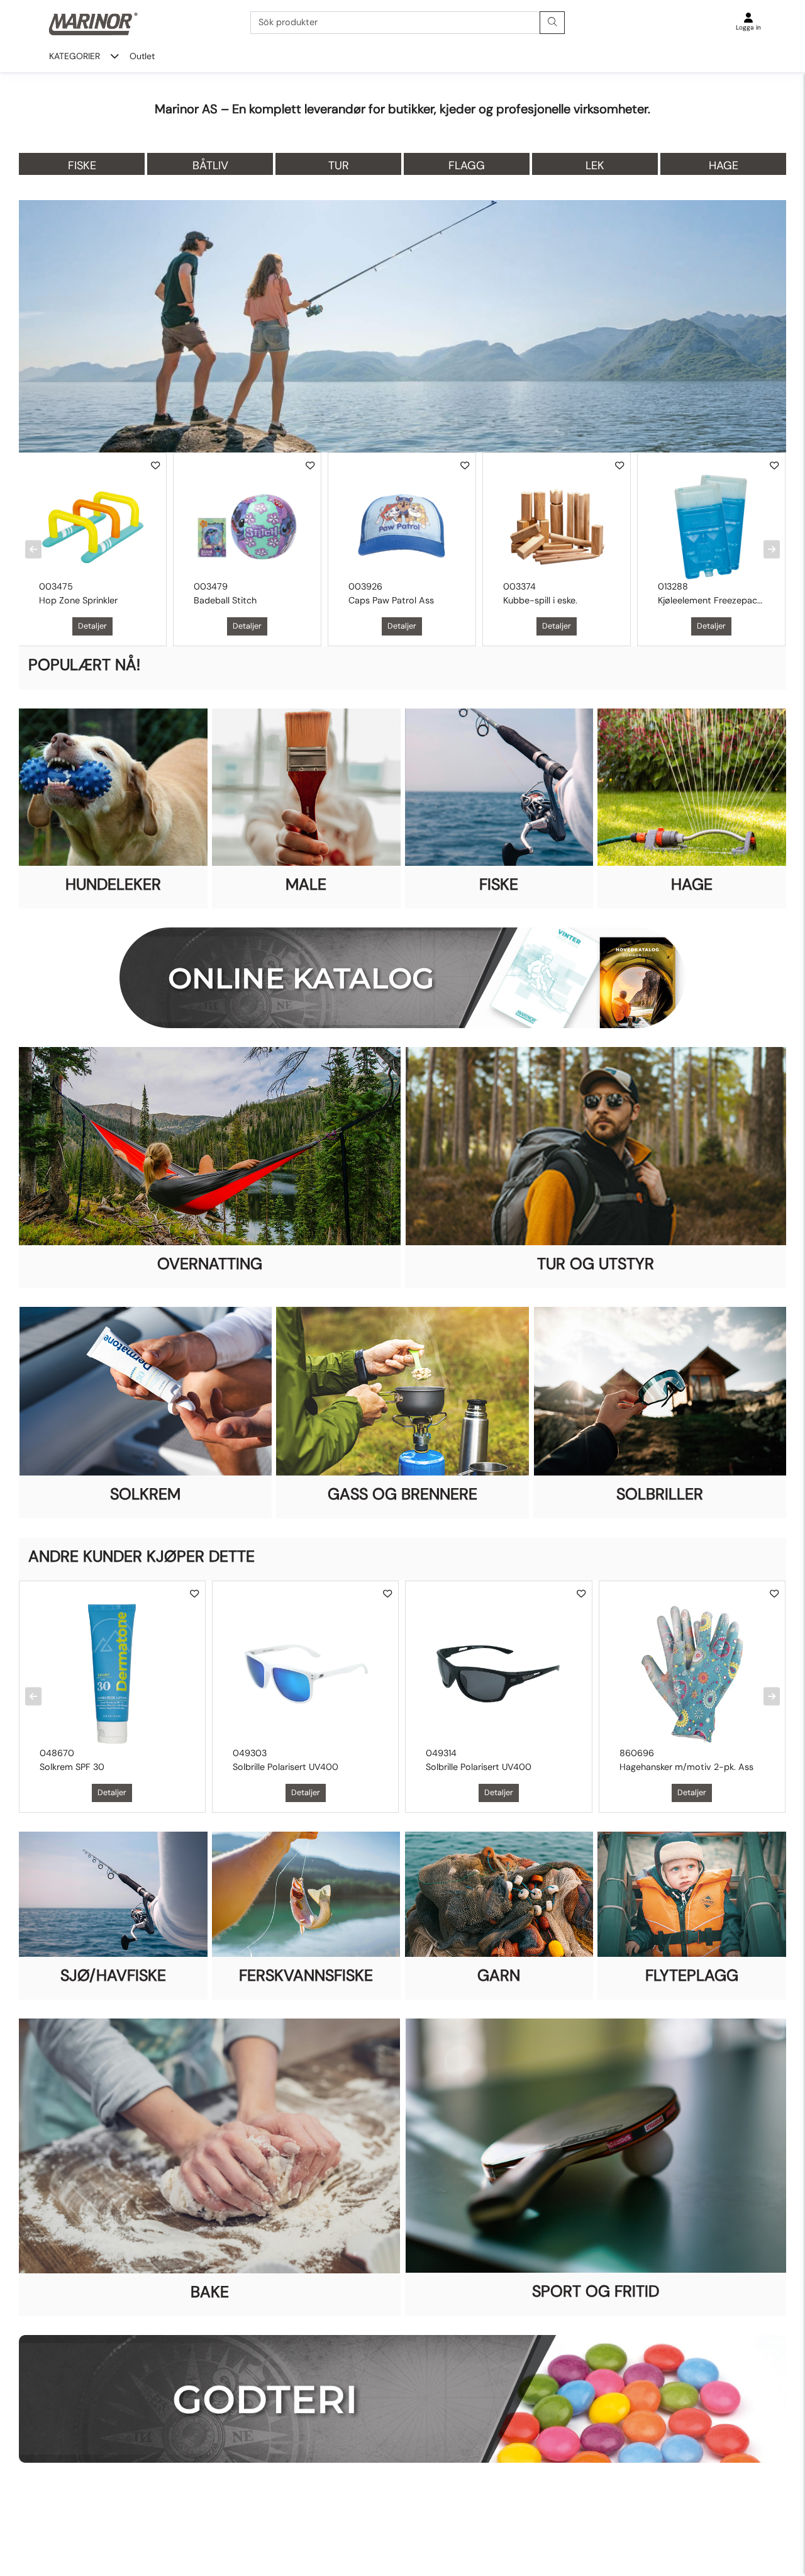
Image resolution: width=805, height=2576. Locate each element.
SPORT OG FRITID (596, 2291)
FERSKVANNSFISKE (306, 1975)
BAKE (210, 2292)
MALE (306, 884)
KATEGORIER (75, 56)
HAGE (692, 884)
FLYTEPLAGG (692, 1975)
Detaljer (92, 626)
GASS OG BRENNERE (402, 1494)
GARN (499, 1975)
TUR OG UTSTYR (596, 1264)
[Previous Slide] (33, 550)
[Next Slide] (772, 550)
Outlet (142, 56)
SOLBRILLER (660, 1494)
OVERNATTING (210, 1264)
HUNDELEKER (113, 884)
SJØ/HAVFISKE (113, 1975)
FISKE (499, 884)
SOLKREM (145, 1494)
